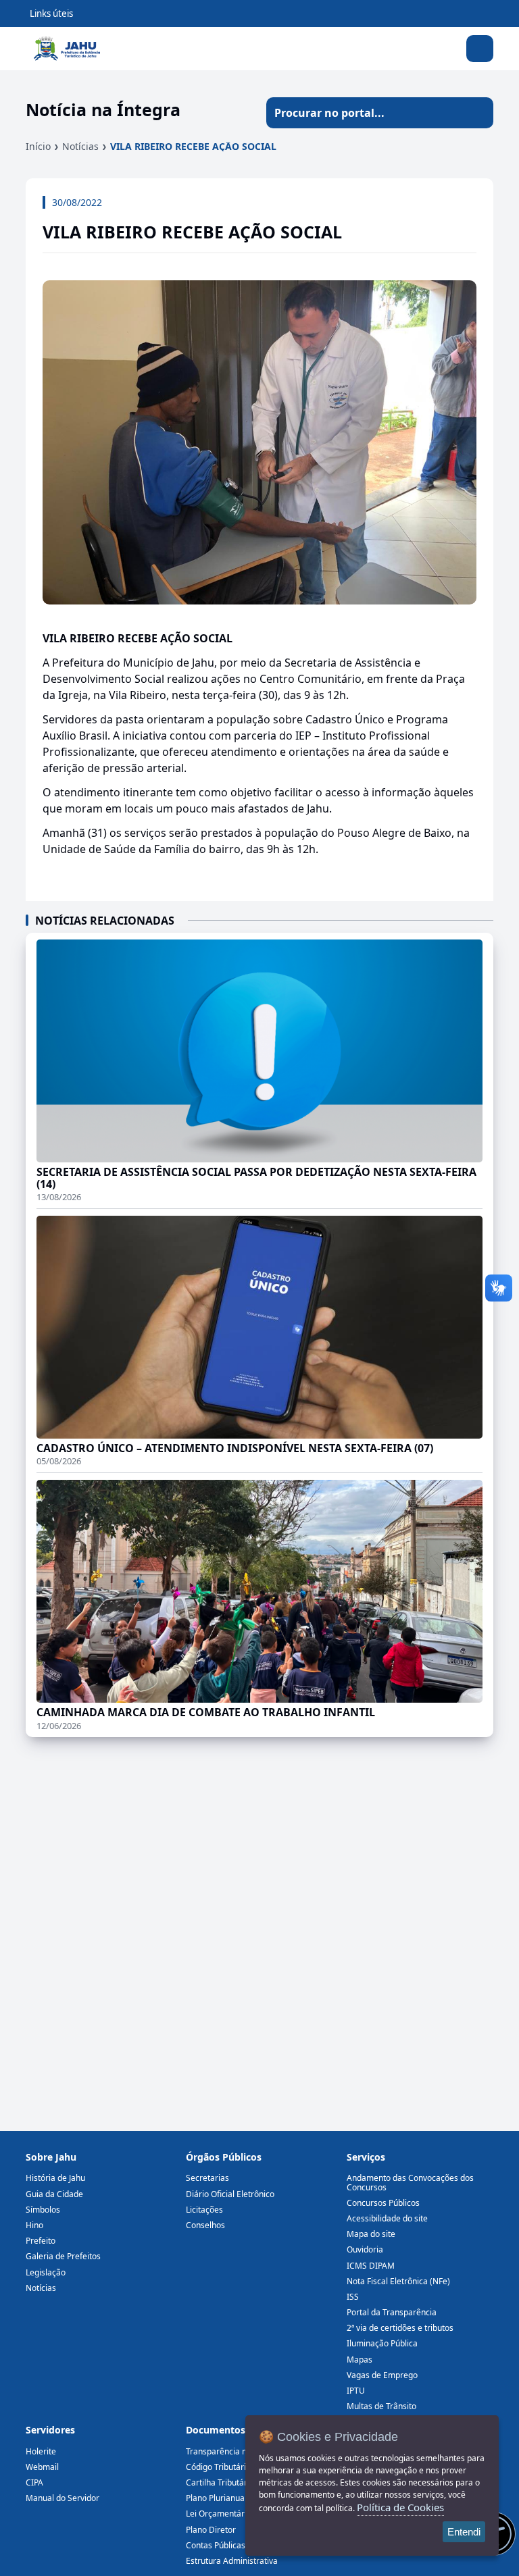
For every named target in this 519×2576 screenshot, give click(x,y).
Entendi (464, 2532)
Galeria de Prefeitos (63, 2256)
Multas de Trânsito (381, 2406)
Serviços (366, 2157)
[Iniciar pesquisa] (478, 113)
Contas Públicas (216, 2545)
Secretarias (207, 2178)
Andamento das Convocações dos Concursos (410, 2182)
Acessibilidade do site (387, 2218)
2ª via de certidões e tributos (400, 2328)
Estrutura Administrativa (232, 2561)
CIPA (34, 2482)
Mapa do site (371, 2234)
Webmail (42, 2467)
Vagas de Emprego (382, 2375)
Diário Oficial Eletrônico (230, 2194)
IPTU (356, 2391)
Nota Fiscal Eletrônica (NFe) (398, 2281)
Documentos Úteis (229, 2430)
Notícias (80, 146)
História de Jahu (55, 2178)
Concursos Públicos (383, 2203)
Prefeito (41, 2241)
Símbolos (43, 2210)
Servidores (50, 2430)
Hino (34, 2225)
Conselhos (205, 2225)
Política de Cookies (400, 2507)
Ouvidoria (365, 2249)
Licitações (204, 2210)
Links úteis (51, 14)
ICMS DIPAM (371, 2266)
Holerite (41, 2451)
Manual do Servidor (63, 2498)
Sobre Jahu (51, 2157)
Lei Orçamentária (219, 2514)
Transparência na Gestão (233, 2451)
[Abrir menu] (480, 49)
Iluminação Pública (382, 2343)
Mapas (360, 2360)
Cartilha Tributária (220, 2482)
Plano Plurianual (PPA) (227, 2498)
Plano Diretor (211, 2530)
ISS (353, 2297)
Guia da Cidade (54, 2194)
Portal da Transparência (392, 2312)
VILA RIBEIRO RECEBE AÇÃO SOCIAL (193, 146)
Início (38, 146)
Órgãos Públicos (224, 2157)
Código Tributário (218, 2467)
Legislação (46, 2272)
